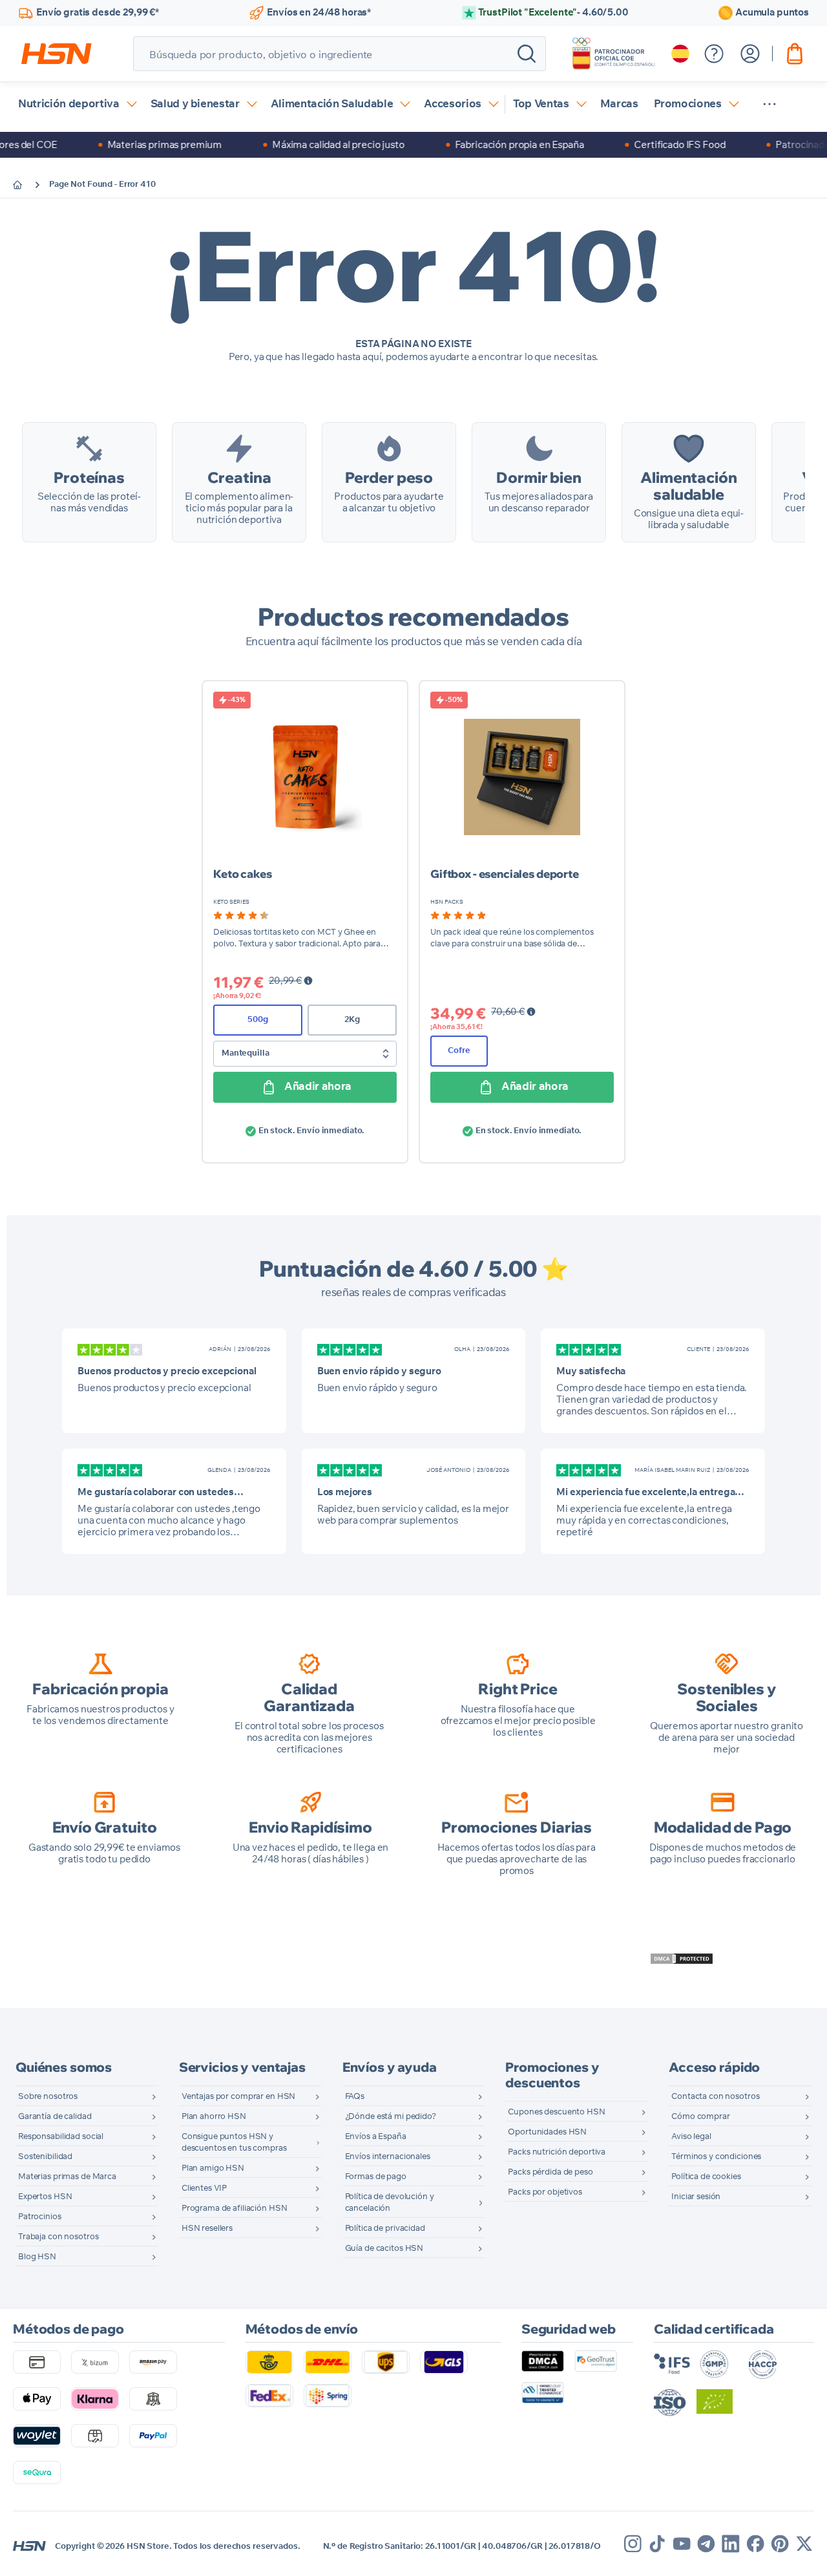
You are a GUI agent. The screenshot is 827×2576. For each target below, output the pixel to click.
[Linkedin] (731, 2544)
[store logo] (57, 54)
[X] (804, 2544)
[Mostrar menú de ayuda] (714, 54)
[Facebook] (755, 2544)
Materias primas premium (131, 144)
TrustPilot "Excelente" (553, 13)
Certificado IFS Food (646, 144)
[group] (241, 915)
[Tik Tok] (657, 2544)
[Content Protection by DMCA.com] (682, 1959)
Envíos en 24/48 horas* (319, 13)
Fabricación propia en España (486, 144)
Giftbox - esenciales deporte (505, 874)
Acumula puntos (772, 13)
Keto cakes (243, 874)
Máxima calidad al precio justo (305, 144)
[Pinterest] (780, 2544)
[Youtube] (682, 2544)
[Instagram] (633, 2544)
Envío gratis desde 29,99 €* (98, 13)
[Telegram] (706, 2544)
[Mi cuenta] (750, 54)
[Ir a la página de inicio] (27, 185)
